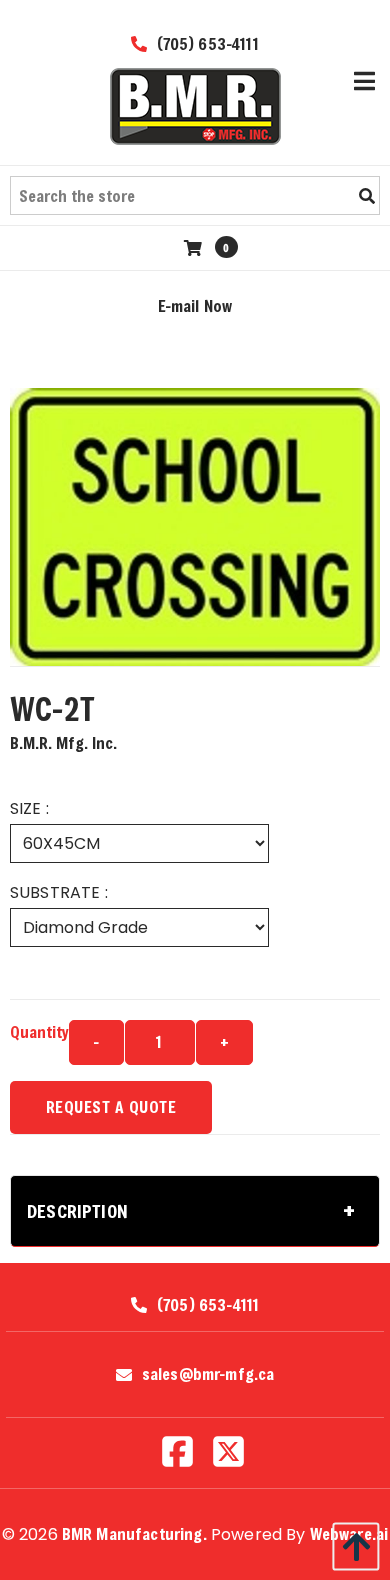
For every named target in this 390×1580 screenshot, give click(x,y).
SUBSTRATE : (59, 892)
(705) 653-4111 (205, 43)
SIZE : (29, 808)
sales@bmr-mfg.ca (208, 1374)
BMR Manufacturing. (134, 1533)
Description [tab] (77, 1211)
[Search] (367, 196)
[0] (195, 247)
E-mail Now (195, 305)
